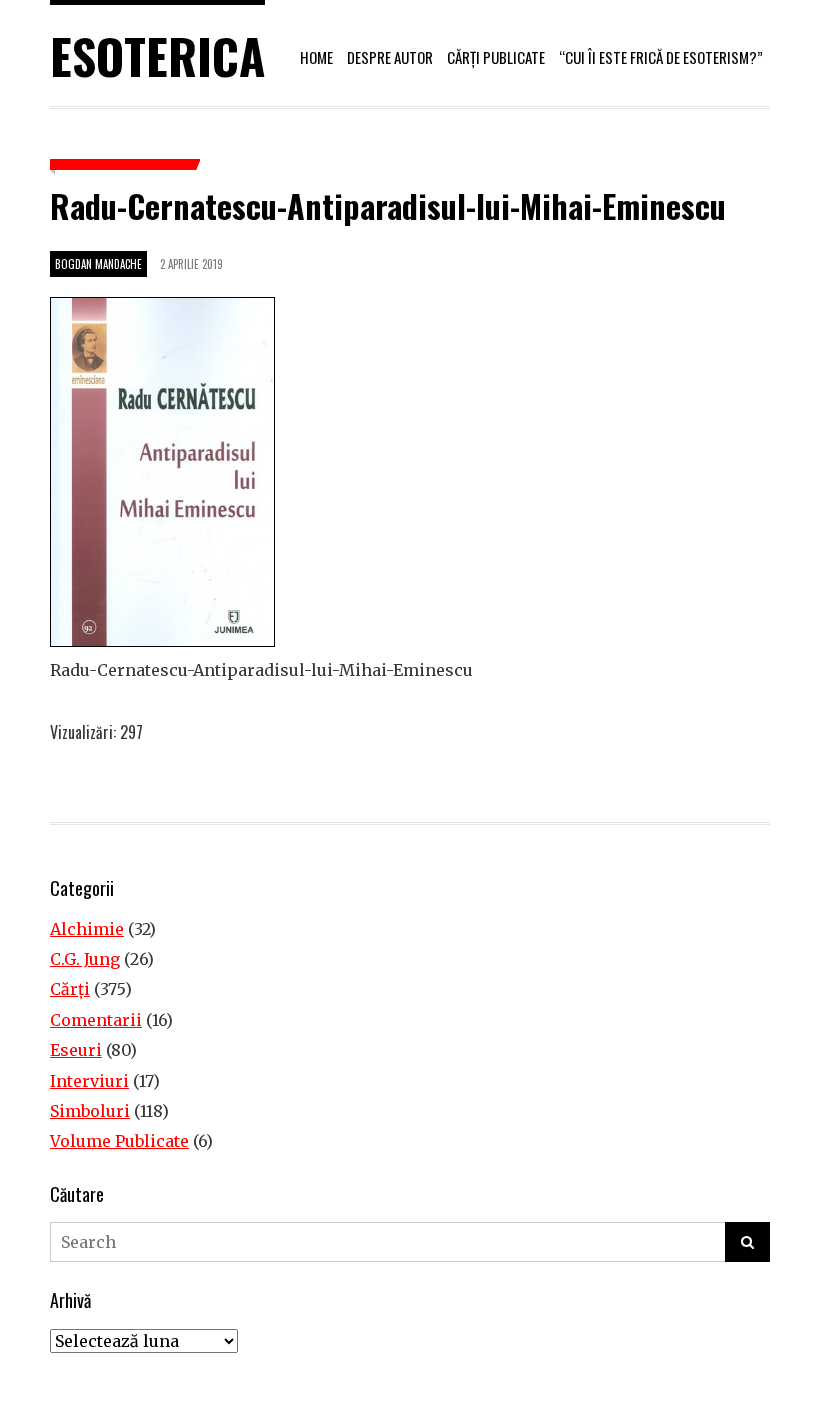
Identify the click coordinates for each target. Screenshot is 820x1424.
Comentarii (96, 1020)
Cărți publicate (496, 57)
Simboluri (90, 1111)
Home (316, 57)
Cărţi (70, 989)
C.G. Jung (85, 959)
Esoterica (157, 55)
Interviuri (89, 1081)
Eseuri (76, 1050)
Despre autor (390, 57)
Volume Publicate (119, 1141)
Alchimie (87, 929)
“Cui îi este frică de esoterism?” (661, 57)
